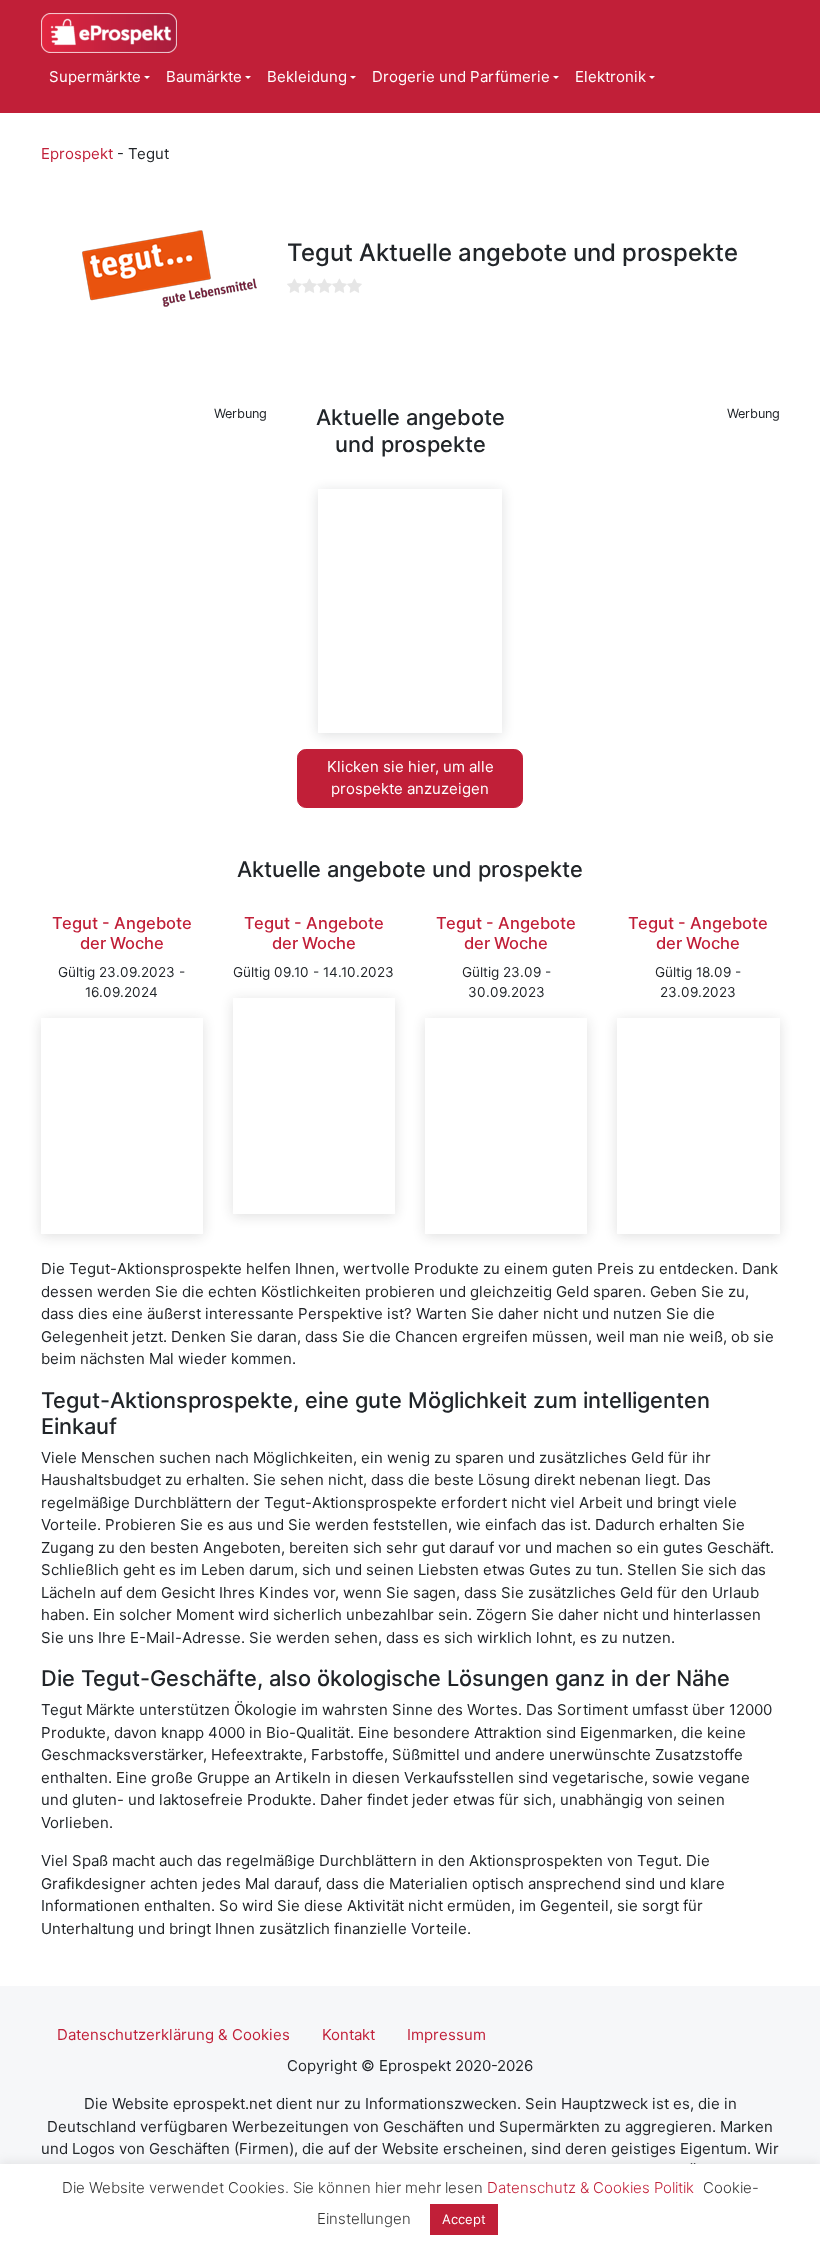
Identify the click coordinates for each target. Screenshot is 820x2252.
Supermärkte (95, 76)
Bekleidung (307, 76)
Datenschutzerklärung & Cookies (173, 2034)
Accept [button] (464, 2219)
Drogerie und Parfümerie (461, 76)
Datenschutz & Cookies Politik (590, 2187)
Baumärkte (204, 76)
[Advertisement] (154, 528)
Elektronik (610, 76)
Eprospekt (77, 153)
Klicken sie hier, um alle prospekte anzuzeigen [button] (410, 778)
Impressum (446, 2034)
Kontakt (348, 2034)
